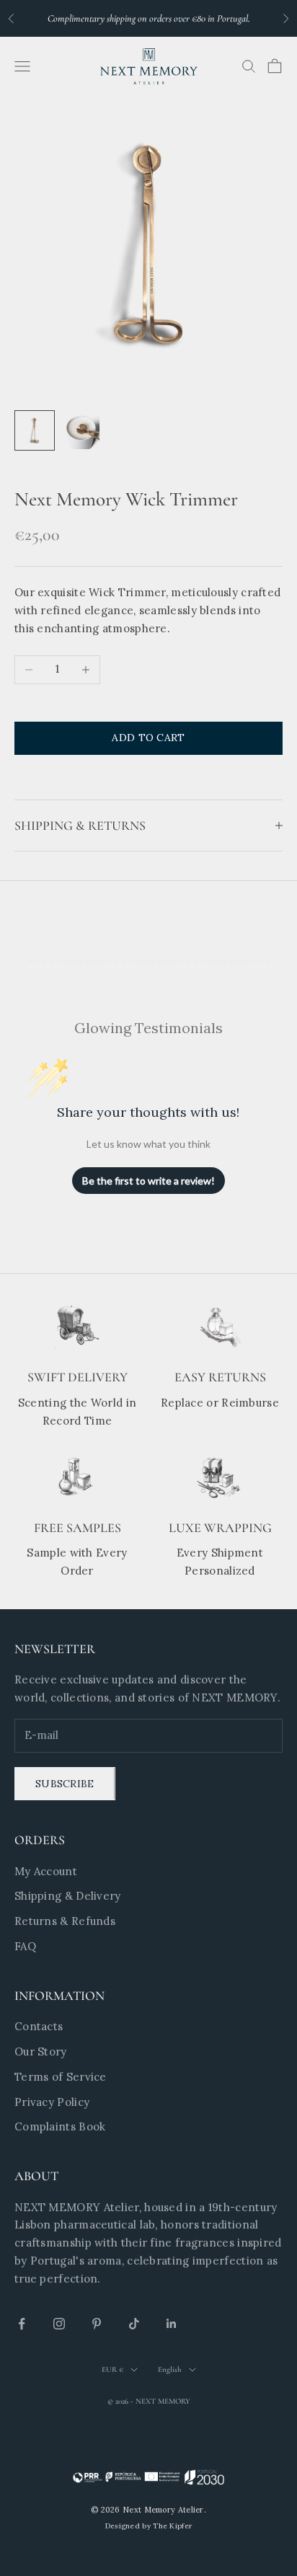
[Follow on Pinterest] (97, 2324)
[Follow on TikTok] (134, 2324)
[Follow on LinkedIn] (172, 2324)
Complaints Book (60, 2126)
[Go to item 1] (35, 430)
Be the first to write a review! (148, 1181)
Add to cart (148, 738)
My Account (46, 1871)
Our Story (41, 2051)
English (170, 2369)
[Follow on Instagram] (59, 2324)
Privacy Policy (52, 2102)
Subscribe (65, 1784)
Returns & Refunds (65, 1921)
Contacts (39, 2026)
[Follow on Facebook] (22, 2324)
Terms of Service (61, 2077)
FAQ (25, 1946)
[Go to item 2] (81, 430)
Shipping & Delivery (68, 1896)
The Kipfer (172, 2526)
